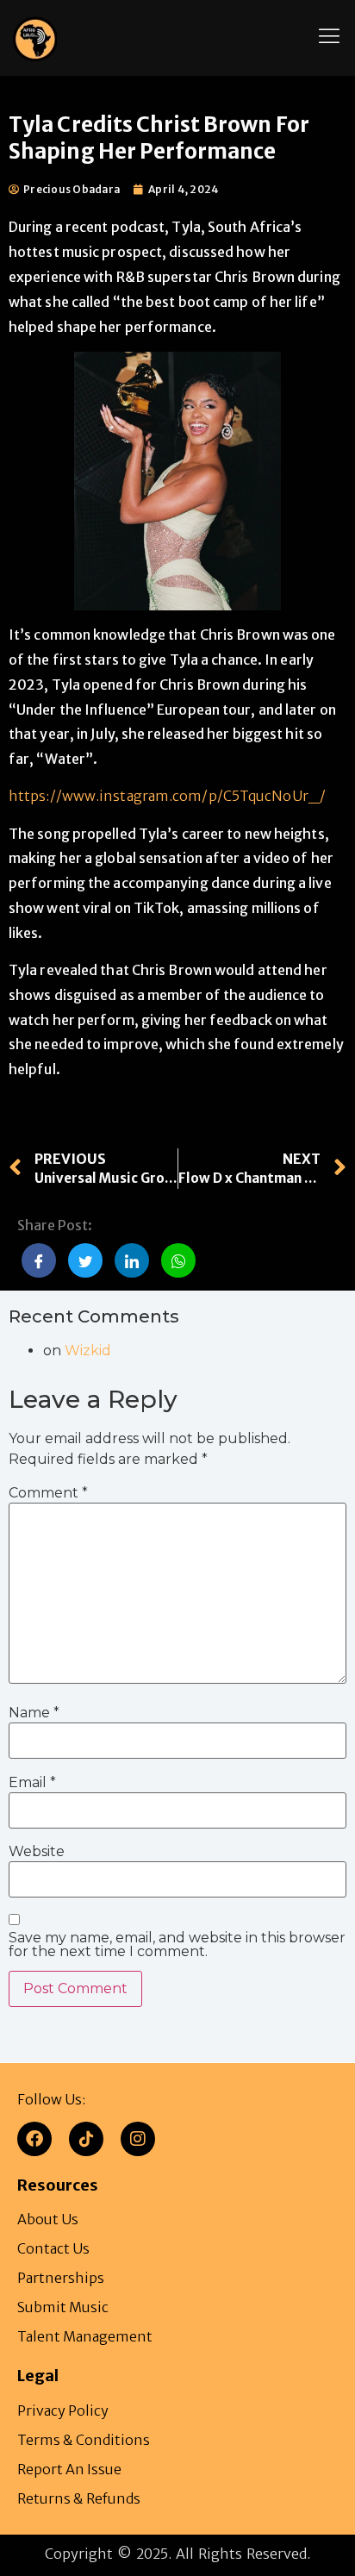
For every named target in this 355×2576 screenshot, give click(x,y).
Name (34, 1714)
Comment (48, 1493)
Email (32, 1783)
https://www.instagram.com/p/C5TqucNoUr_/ (167, 796)
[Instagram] (138, 2139)
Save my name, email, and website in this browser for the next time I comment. (177, 1945)
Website (37, 1852)
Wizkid (88, 1351)
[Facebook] (34, 2139)
